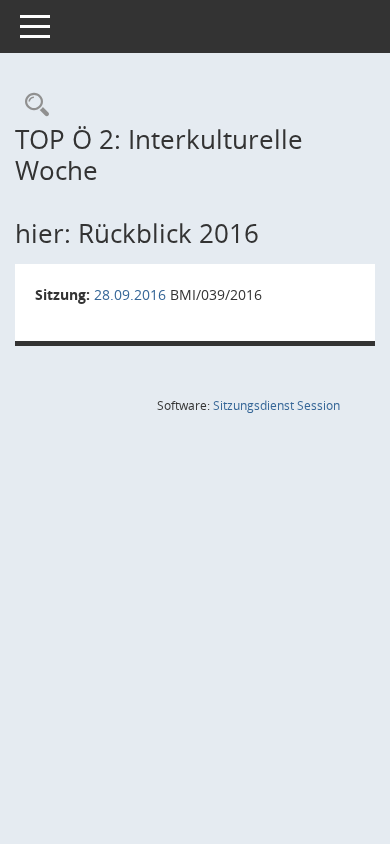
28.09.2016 (130, 294)
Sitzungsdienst (276, 405)
